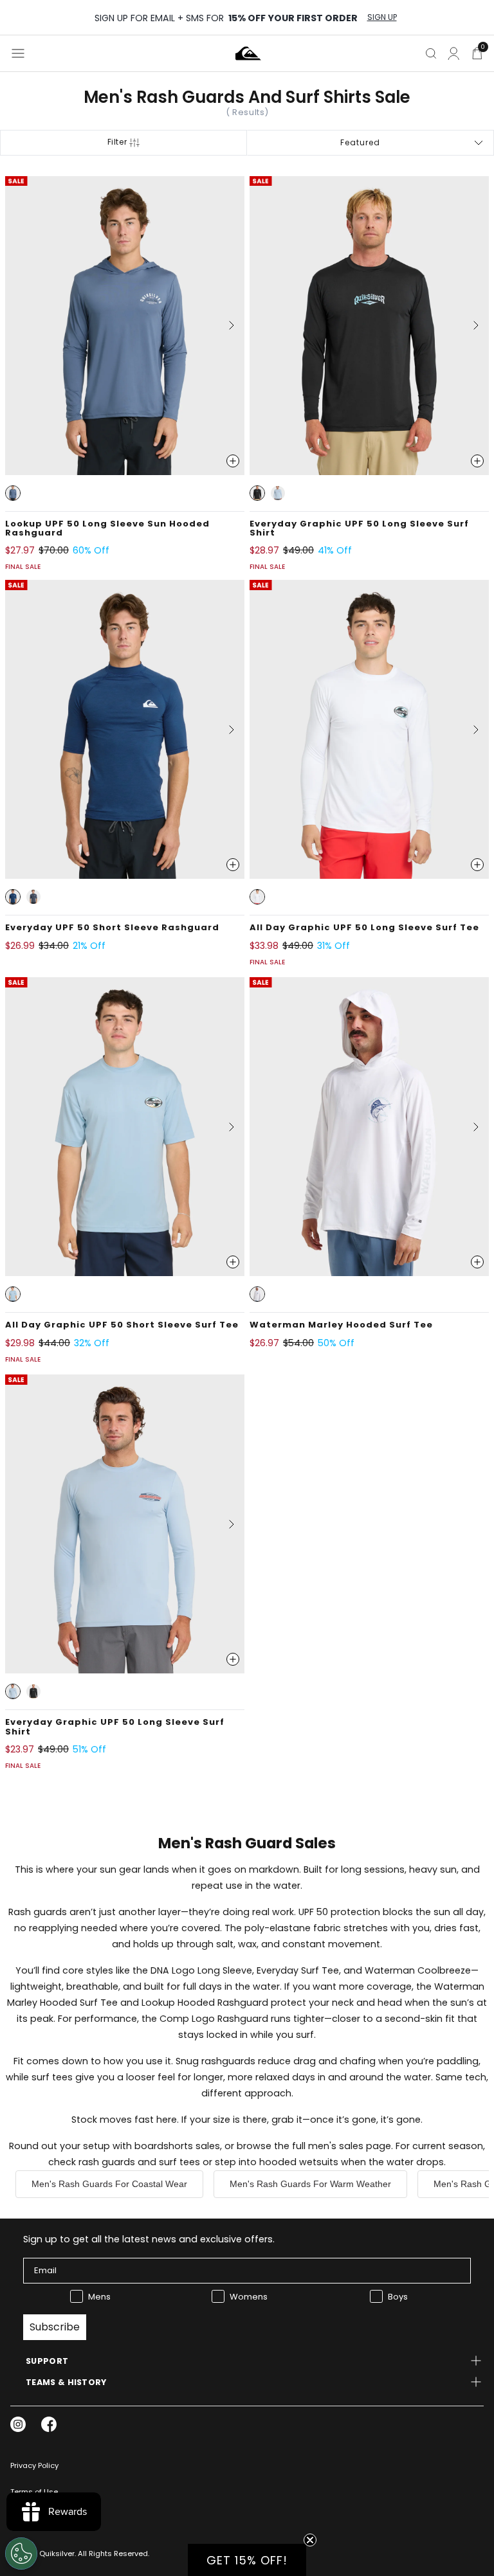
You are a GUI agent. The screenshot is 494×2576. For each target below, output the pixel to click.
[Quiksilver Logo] (248, 53)
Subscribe (55, 2327)
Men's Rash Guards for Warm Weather (310, 2184)
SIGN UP (382, 17)
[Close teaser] (310, 2540)
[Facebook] (49, 2424)
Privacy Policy (34, 2465)
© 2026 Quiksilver (42, 2553)
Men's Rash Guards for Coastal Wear (109, 2184)
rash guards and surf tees (139, 2162)
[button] (13, 493)
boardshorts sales (177, 2146)
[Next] (226, 325)
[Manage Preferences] (21, 2553)
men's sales (336, 2146)
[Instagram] (18, 2424)
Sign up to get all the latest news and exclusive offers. (149, 2239)
